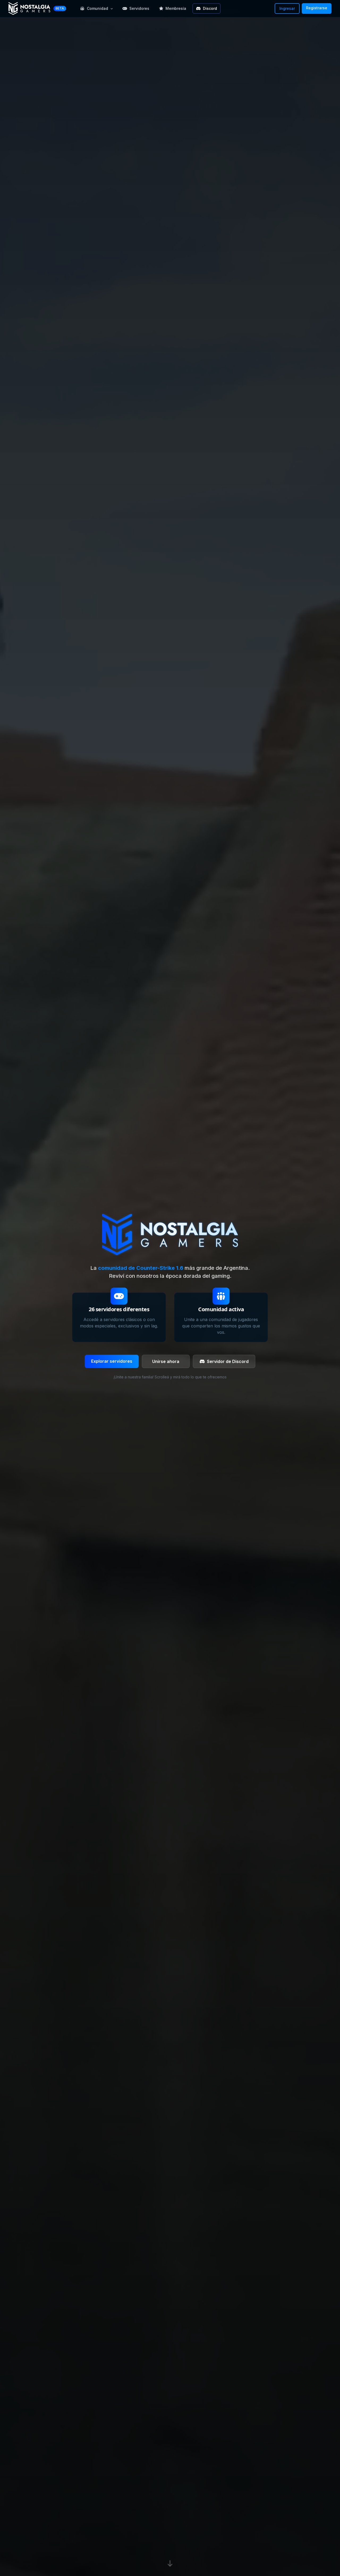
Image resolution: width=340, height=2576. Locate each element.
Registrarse (317, 8)
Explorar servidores (112, 1361)
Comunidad (97, 8)
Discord (210, 8)
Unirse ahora (166, 1361)
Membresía (176, 8)
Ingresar (287, 8)
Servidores (139, 8)
